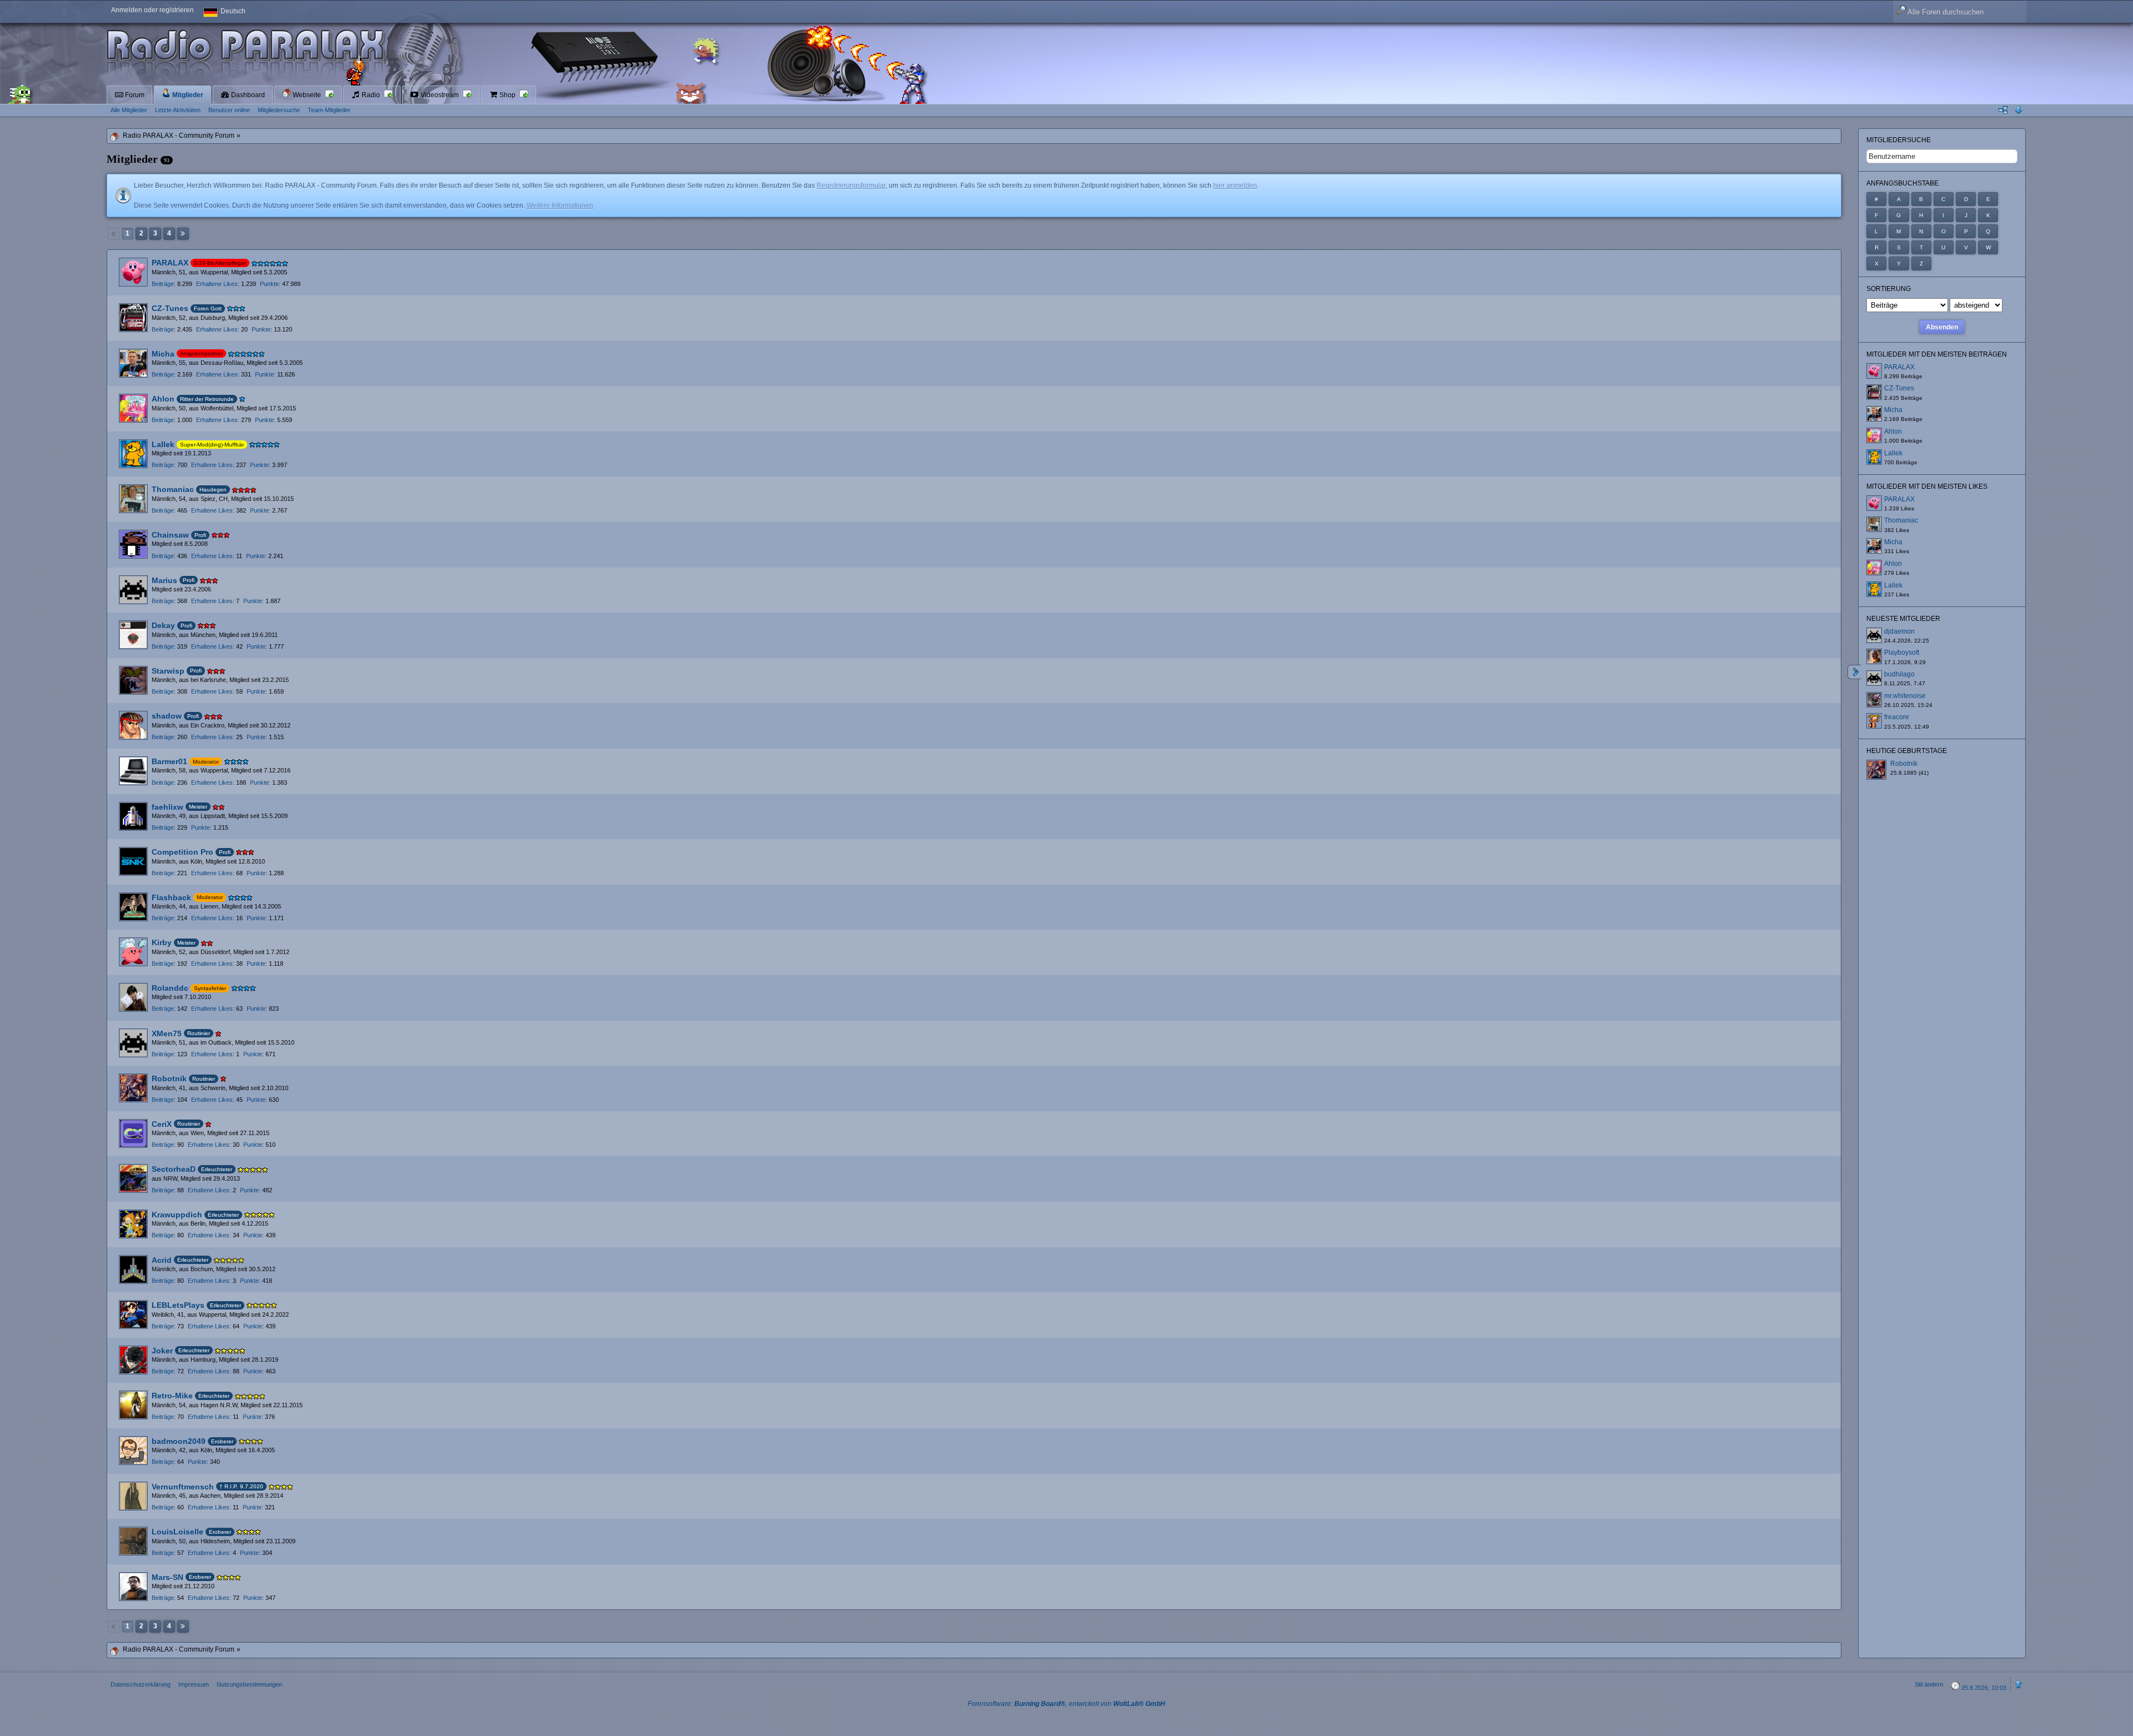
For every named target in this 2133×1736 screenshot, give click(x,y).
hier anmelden (1235, 185)
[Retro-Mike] (133, 1405)
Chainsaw (170, 535)
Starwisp (168, 671)
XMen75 (167, 1033)
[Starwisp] (133, 680)
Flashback (171, 897)
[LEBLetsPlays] (133, 1314)
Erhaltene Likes (217, 284)
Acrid (162, 1260)
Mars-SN (167, 1577)
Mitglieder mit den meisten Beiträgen (1937, 354)
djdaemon (1899, 631)
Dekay (163, 625)
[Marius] (133, 590)
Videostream (440, 95)
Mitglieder (187, 95)
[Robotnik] (133, 1088)
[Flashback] (133, 907)
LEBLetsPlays (178, 1305)
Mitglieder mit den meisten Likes (1927, 486)
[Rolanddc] (133, 997)
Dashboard (247, 95)
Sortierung (1889, 289)
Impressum (194, 1684)
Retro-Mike (172, 1396)
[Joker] (133, 1360)
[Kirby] (133, 952)
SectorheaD (174, 1169)
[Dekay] (133, 635)
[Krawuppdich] (133, 1224)
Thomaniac (173, 489)
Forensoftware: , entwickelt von (1066, 1704)
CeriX (162, 1124)
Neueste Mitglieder (1903, 619)
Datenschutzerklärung (141, 1684)
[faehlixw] (133, 816)
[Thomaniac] (133, 499)
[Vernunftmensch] (133, 1496)
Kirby (162, 942)
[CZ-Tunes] (133, 318)
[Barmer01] (133, 771)
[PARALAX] (133, 272)
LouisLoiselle (177, 1532)
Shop (507, 95)
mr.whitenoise (1905, 696)
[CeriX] (133, 1133)
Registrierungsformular (851, 185)
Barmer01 (169, 761)
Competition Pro (182, 852)
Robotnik (169, 1078)
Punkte (269, 284)
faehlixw (167, 807)
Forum (134, 95)
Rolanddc (170, 988)
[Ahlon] (133, 408)
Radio (371, 95)
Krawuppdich (177, 1215)
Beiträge (163, 284)
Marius (164, 580)
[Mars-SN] (133, 1587)
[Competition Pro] (133, 861)
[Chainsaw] (133, 544)
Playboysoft (1902, 653)
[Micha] (133, 363)
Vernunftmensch (183, 1487)
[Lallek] (133, 454)
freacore (1897, 717)
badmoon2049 (179, 1441)
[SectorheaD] (133, 1178)
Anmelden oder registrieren (152, 10)
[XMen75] (133, 1043)
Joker (162, 1351)
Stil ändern (1929, 1684)
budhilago (1899, 674)
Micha (163, 354)
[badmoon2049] (133, 1451)
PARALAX (170, 263)
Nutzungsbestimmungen (249, 1684)
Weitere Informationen (560, 205)
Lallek (163, 444)
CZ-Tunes (170, 308)
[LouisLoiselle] (133, 1541)
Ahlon (163, 399)
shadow (167, 716)
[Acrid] (133, 1270)
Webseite (307, 95)
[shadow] (133, 725)
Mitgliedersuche (1899, 140)
